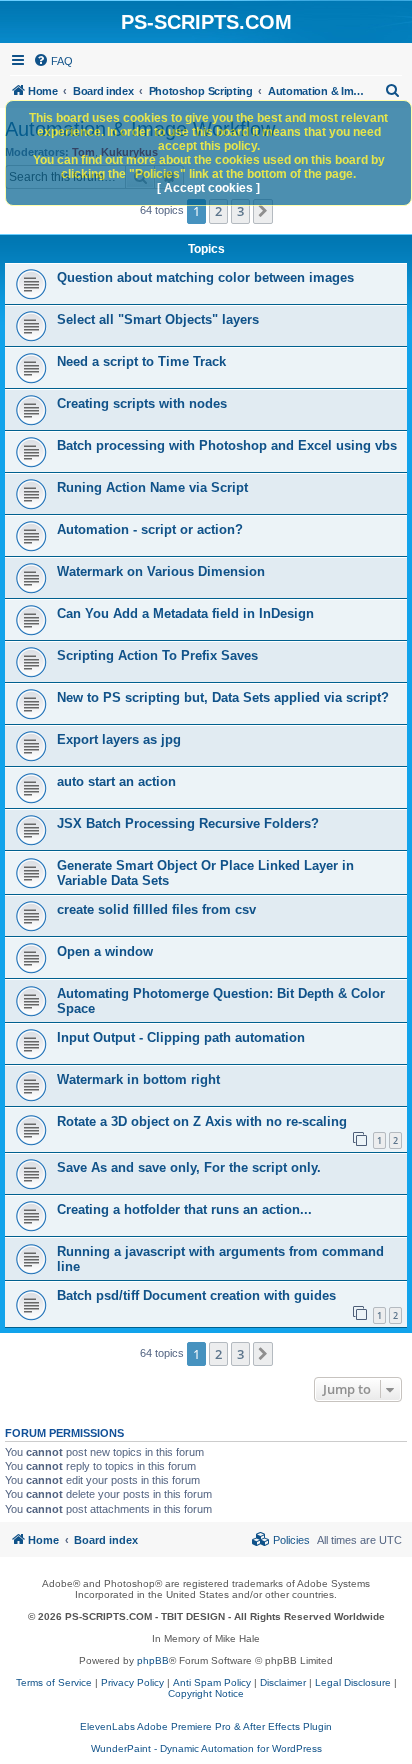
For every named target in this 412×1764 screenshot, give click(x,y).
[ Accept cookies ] (208, 188)
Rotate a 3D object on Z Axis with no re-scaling (202, 1121)
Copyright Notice (206, 1693)
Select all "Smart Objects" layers (158, 319)
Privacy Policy (132, 1682)
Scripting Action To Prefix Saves (157, 655)
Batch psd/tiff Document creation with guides (196, 1295)
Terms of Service (54, 1682)
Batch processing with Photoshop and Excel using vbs (227, 445)
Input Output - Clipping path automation (181, 1037)
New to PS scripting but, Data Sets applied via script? (223, 697)
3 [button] (240, 211)
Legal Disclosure (353, 1682)
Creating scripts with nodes (142, 403)
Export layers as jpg (119, 739)
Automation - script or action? (150, 529)
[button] (263, 211)
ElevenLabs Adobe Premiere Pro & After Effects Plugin (206, 1726)
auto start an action (116, 781)
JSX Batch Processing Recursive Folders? (188, 823)
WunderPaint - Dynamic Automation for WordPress (206, 1748)
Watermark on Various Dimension (161, 571)
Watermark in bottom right (138, 1079)
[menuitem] (53, 61)
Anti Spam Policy (212, 1682)
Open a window (105, 951)
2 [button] (218, 211)
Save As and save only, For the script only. (189, 1167)
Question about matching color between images (205, 277)
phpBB (153, 1660)
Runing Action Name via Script (152, 487)
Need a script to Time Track (141, 361)
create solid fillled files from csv (156, 909)
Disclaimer (283, 1682)
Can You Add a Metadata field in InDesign (185, 613)
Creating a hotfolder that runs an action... (184, 1209)
